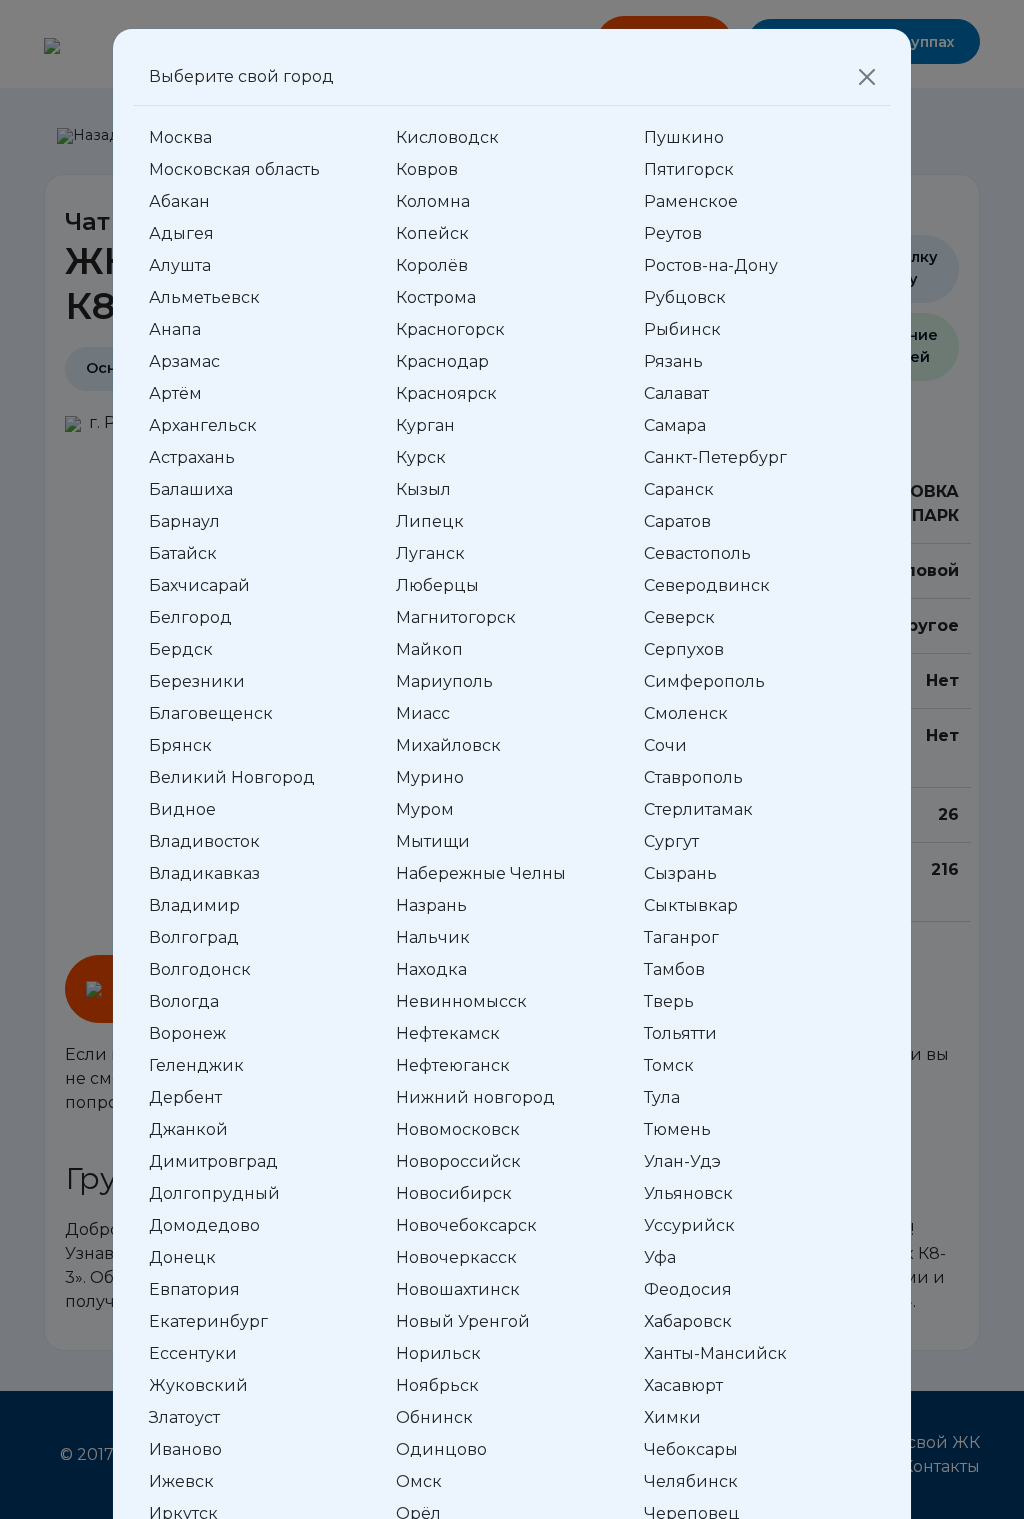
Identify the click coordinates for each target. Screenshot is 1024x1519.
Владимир (194, 905)
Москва (180, 137)
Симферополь (704, 681)
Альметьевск (204, 297)
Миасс (423, 713)
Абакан (179, 201)
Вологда (184, 1001)
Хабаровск (688, 1321)
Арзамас (184, 361)
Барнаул (184, 521)
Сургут (671, 841)
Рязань (673, 361)
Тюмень (677, 1129)
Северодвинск (707, 585)
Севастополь (697, 553)
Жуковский (198, 1385)
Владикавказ (204, 873)
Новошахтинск (458, 1289)
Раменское (691, 201)
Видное (182, 809)
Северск (679, 617)
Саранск (679, 489)
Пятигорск (689, 169)
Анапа (175, 329)
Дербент (185, 1097)
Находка (431, 969)
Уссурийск (689, 1225)
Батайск (183, 553)
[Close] (867, 77)
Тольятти (680, 1033)
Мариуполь (444, 681)
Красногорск (450, 329)
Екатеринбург (208, 1321)
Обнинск (434, 1417)
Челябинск (691, 1481)
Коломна (433, 201)
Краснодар (442, 361)
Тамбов (674, 969)
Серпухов (684, 649)
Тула (662, 1097)
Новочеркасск (456, 1257)
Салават (676, 393)
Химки (672, 1417)
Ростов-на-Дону (711, 265)
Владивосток (204, 841)
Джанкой (188, 1129)
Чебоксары (691, 1449)
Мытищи (433, 841)
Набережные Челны (481, 873)
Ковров (427, 169)
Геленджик (196, 1065)
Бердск (181, 649)
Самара (675, 425)
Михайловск (448, 745)
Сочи (665, 745)
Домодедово (204, 1225)
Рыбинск (682, 329)
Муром (425, 809)
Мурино (430, 777)
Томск (669, 1065)
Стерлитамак (698, 809)
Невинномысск (461, 1001)
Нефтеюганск (453, 1065)
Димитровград (213, 1161)
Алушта (180, 265)
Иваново (185, 1449)
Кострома (436, 297)
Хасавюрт (683, 1385)
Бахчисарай (199, 585)
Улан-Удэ (682, 1161)
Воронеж (187, 1033)
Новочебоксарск (466, 1225)
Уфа (660, 1257)
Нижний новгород (475, 1097)
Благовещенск (211, 713)
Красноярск (446, 393)
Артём (175, 393)
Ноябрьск (437, 1385)
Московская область (234, 169)
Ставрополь (693, 777)
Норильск (438, 1353)
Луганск (430, 553)
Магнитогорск (456, 617)
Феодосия (688, 1289)
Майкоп (429, 649)
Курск (421, 457)
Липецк (430, 521)
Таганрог (681, 937)
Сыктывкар (691, 905)
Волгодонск (200, 969)
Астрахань (192, 457)
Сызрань (680, 873)
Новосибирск (454, 1193)
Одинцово (441, 1449)
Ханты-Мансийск (715, 1353)
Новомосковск (458, 1129)
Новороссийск (458, 1161)
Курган (425, 425)
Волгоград (194, 937)
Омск (419, 1481)
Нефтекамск (448, 1033)
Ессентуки (193, 1353)
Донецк (182, 1257)
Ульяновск (688, 1193)
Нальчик (433, 937)
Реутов (673, 233)
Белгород (190, 617)
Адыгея (181, 233)
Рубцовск (685, 297)
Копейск (432, 233)
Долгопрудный (214, 1193)
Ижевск (181, 1481)
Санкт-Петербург (715, 457)
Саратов (677, 521)
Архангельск (203, 425)
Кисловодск (447, 137)
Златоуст (184, 1417)
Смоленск (686, 713)
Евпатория (194, 1289)
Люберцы (437, 585)
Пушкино (684, 137)
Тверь (669, 1001)
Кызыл (423, 489)
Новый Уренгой (463, 1321)
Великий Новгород (232, 777)
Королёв (432, 265)
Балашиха (191, 489)
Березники (197, 681)
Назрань (431, 905)
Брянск (180, 745)
